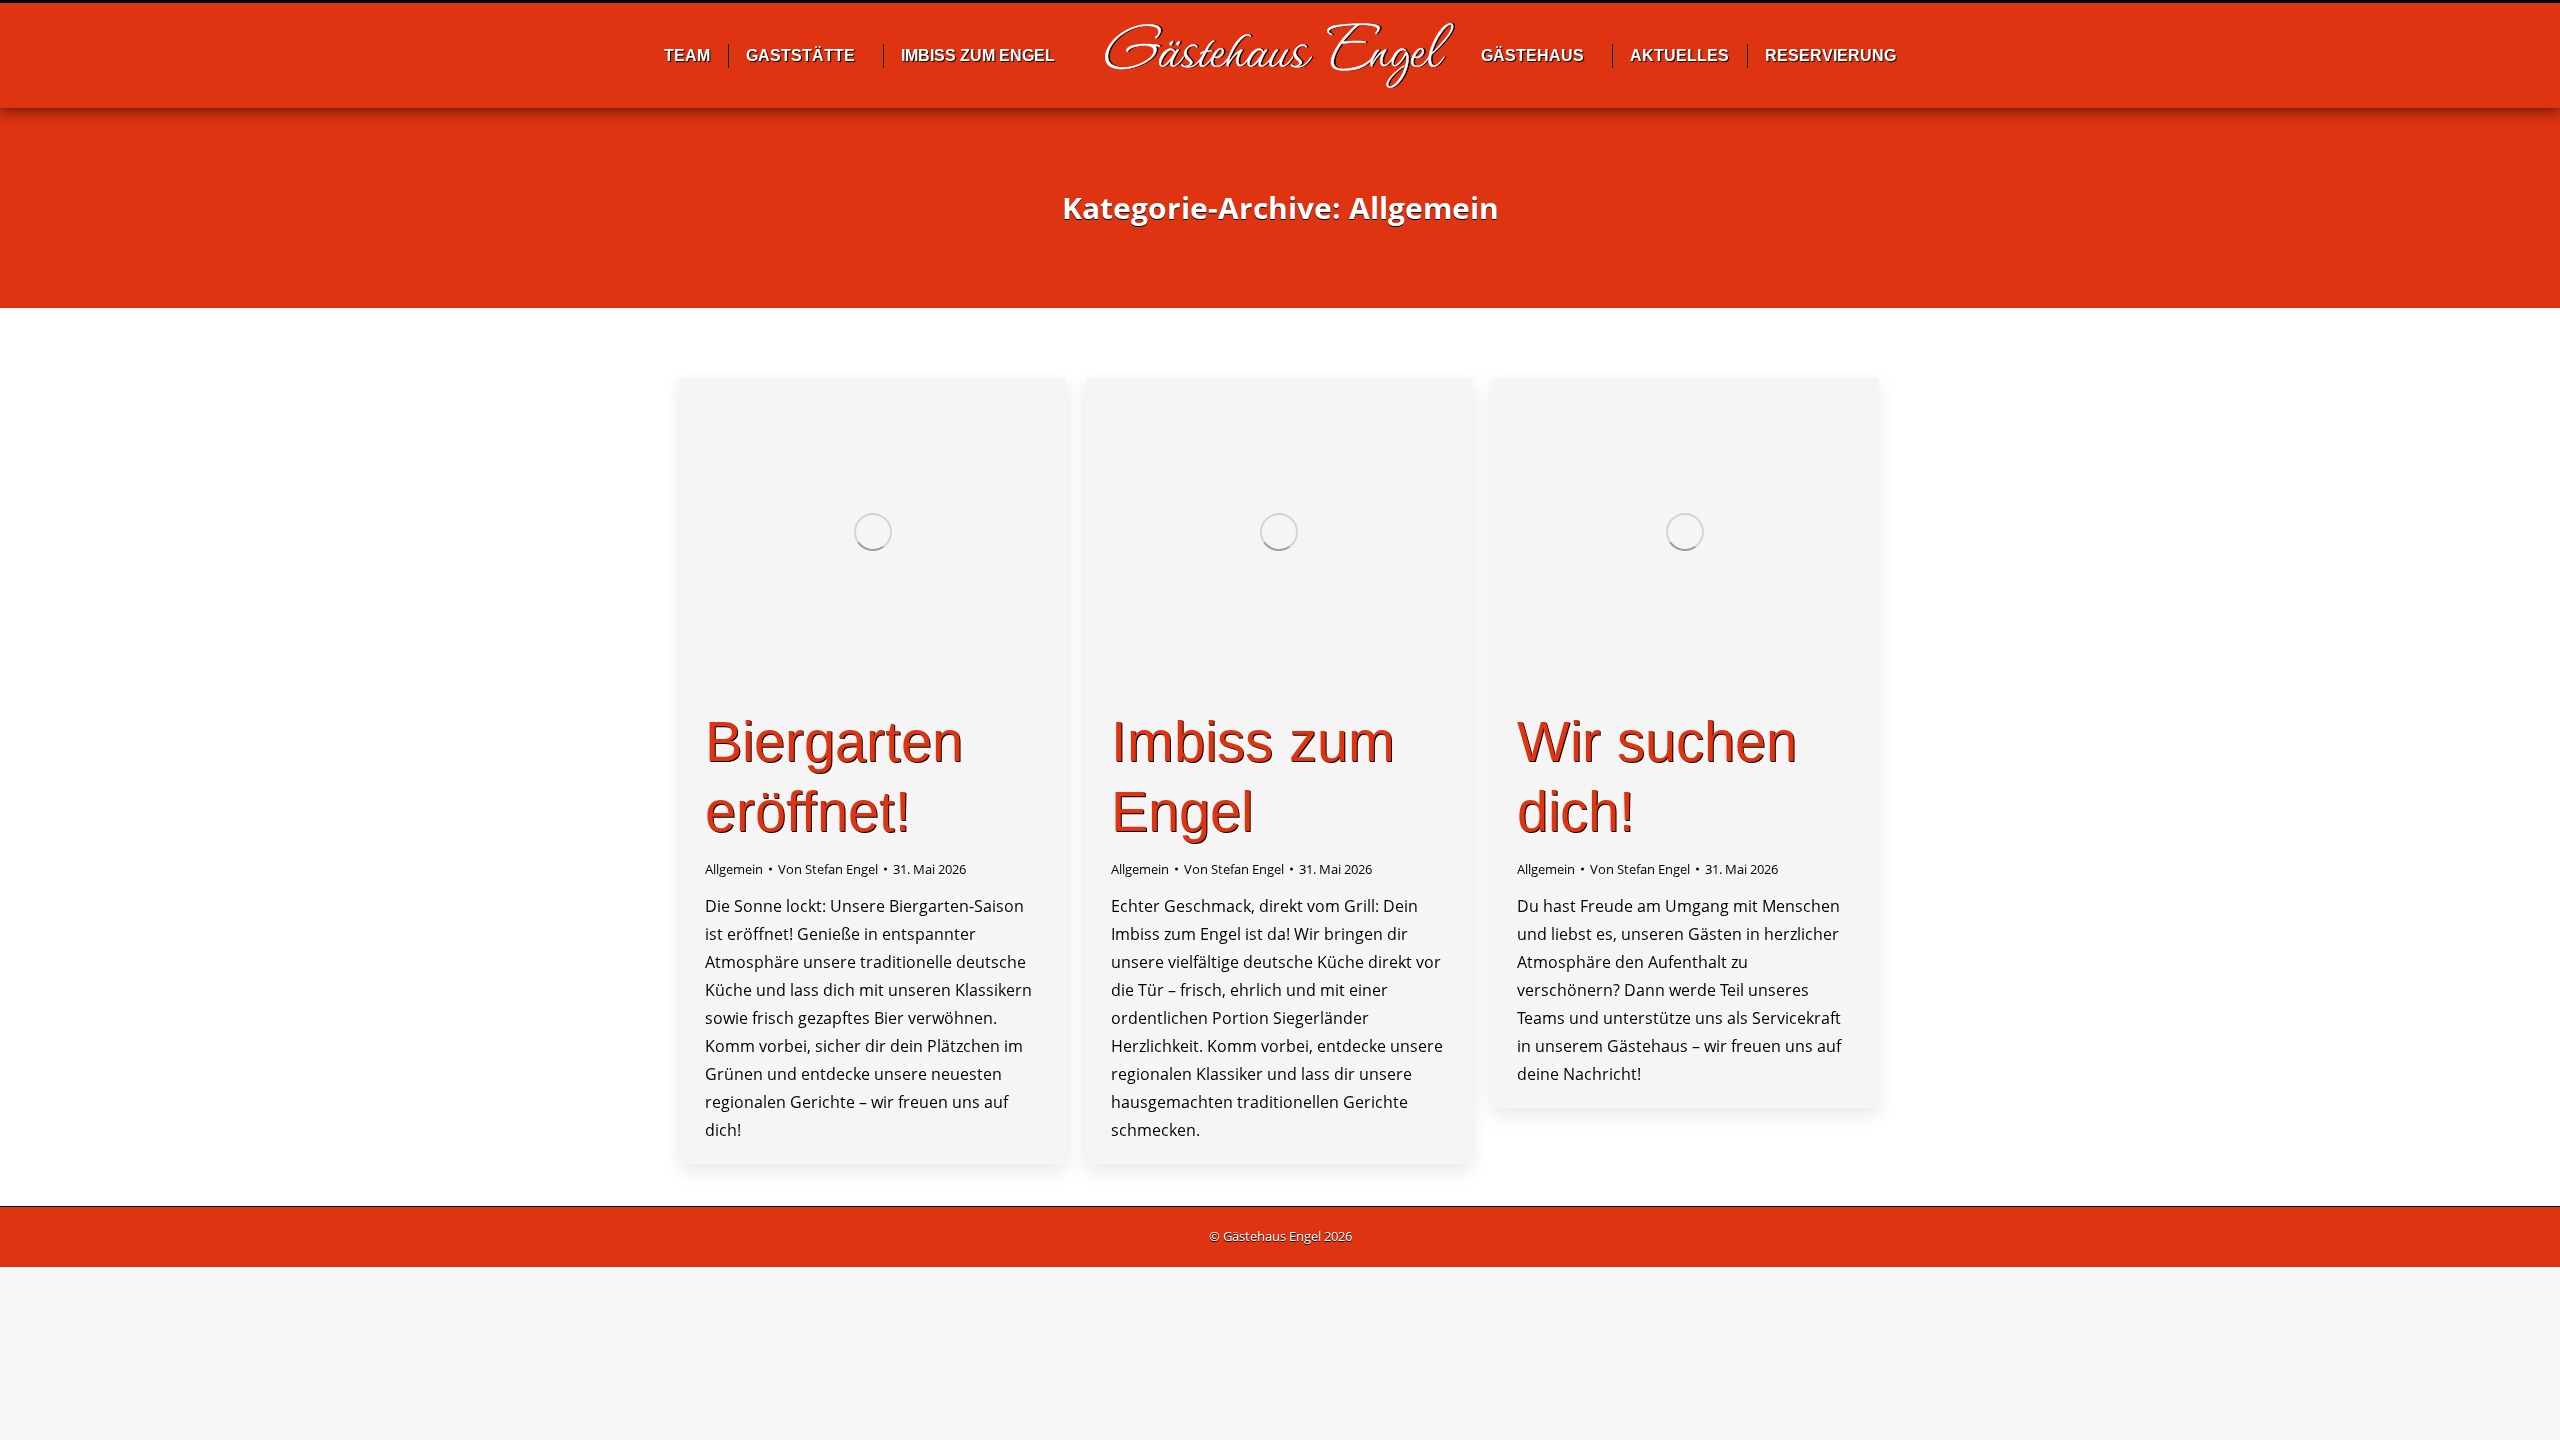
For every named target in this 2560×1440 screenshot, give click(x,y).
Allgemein (734, 869)
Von (828, 869)
